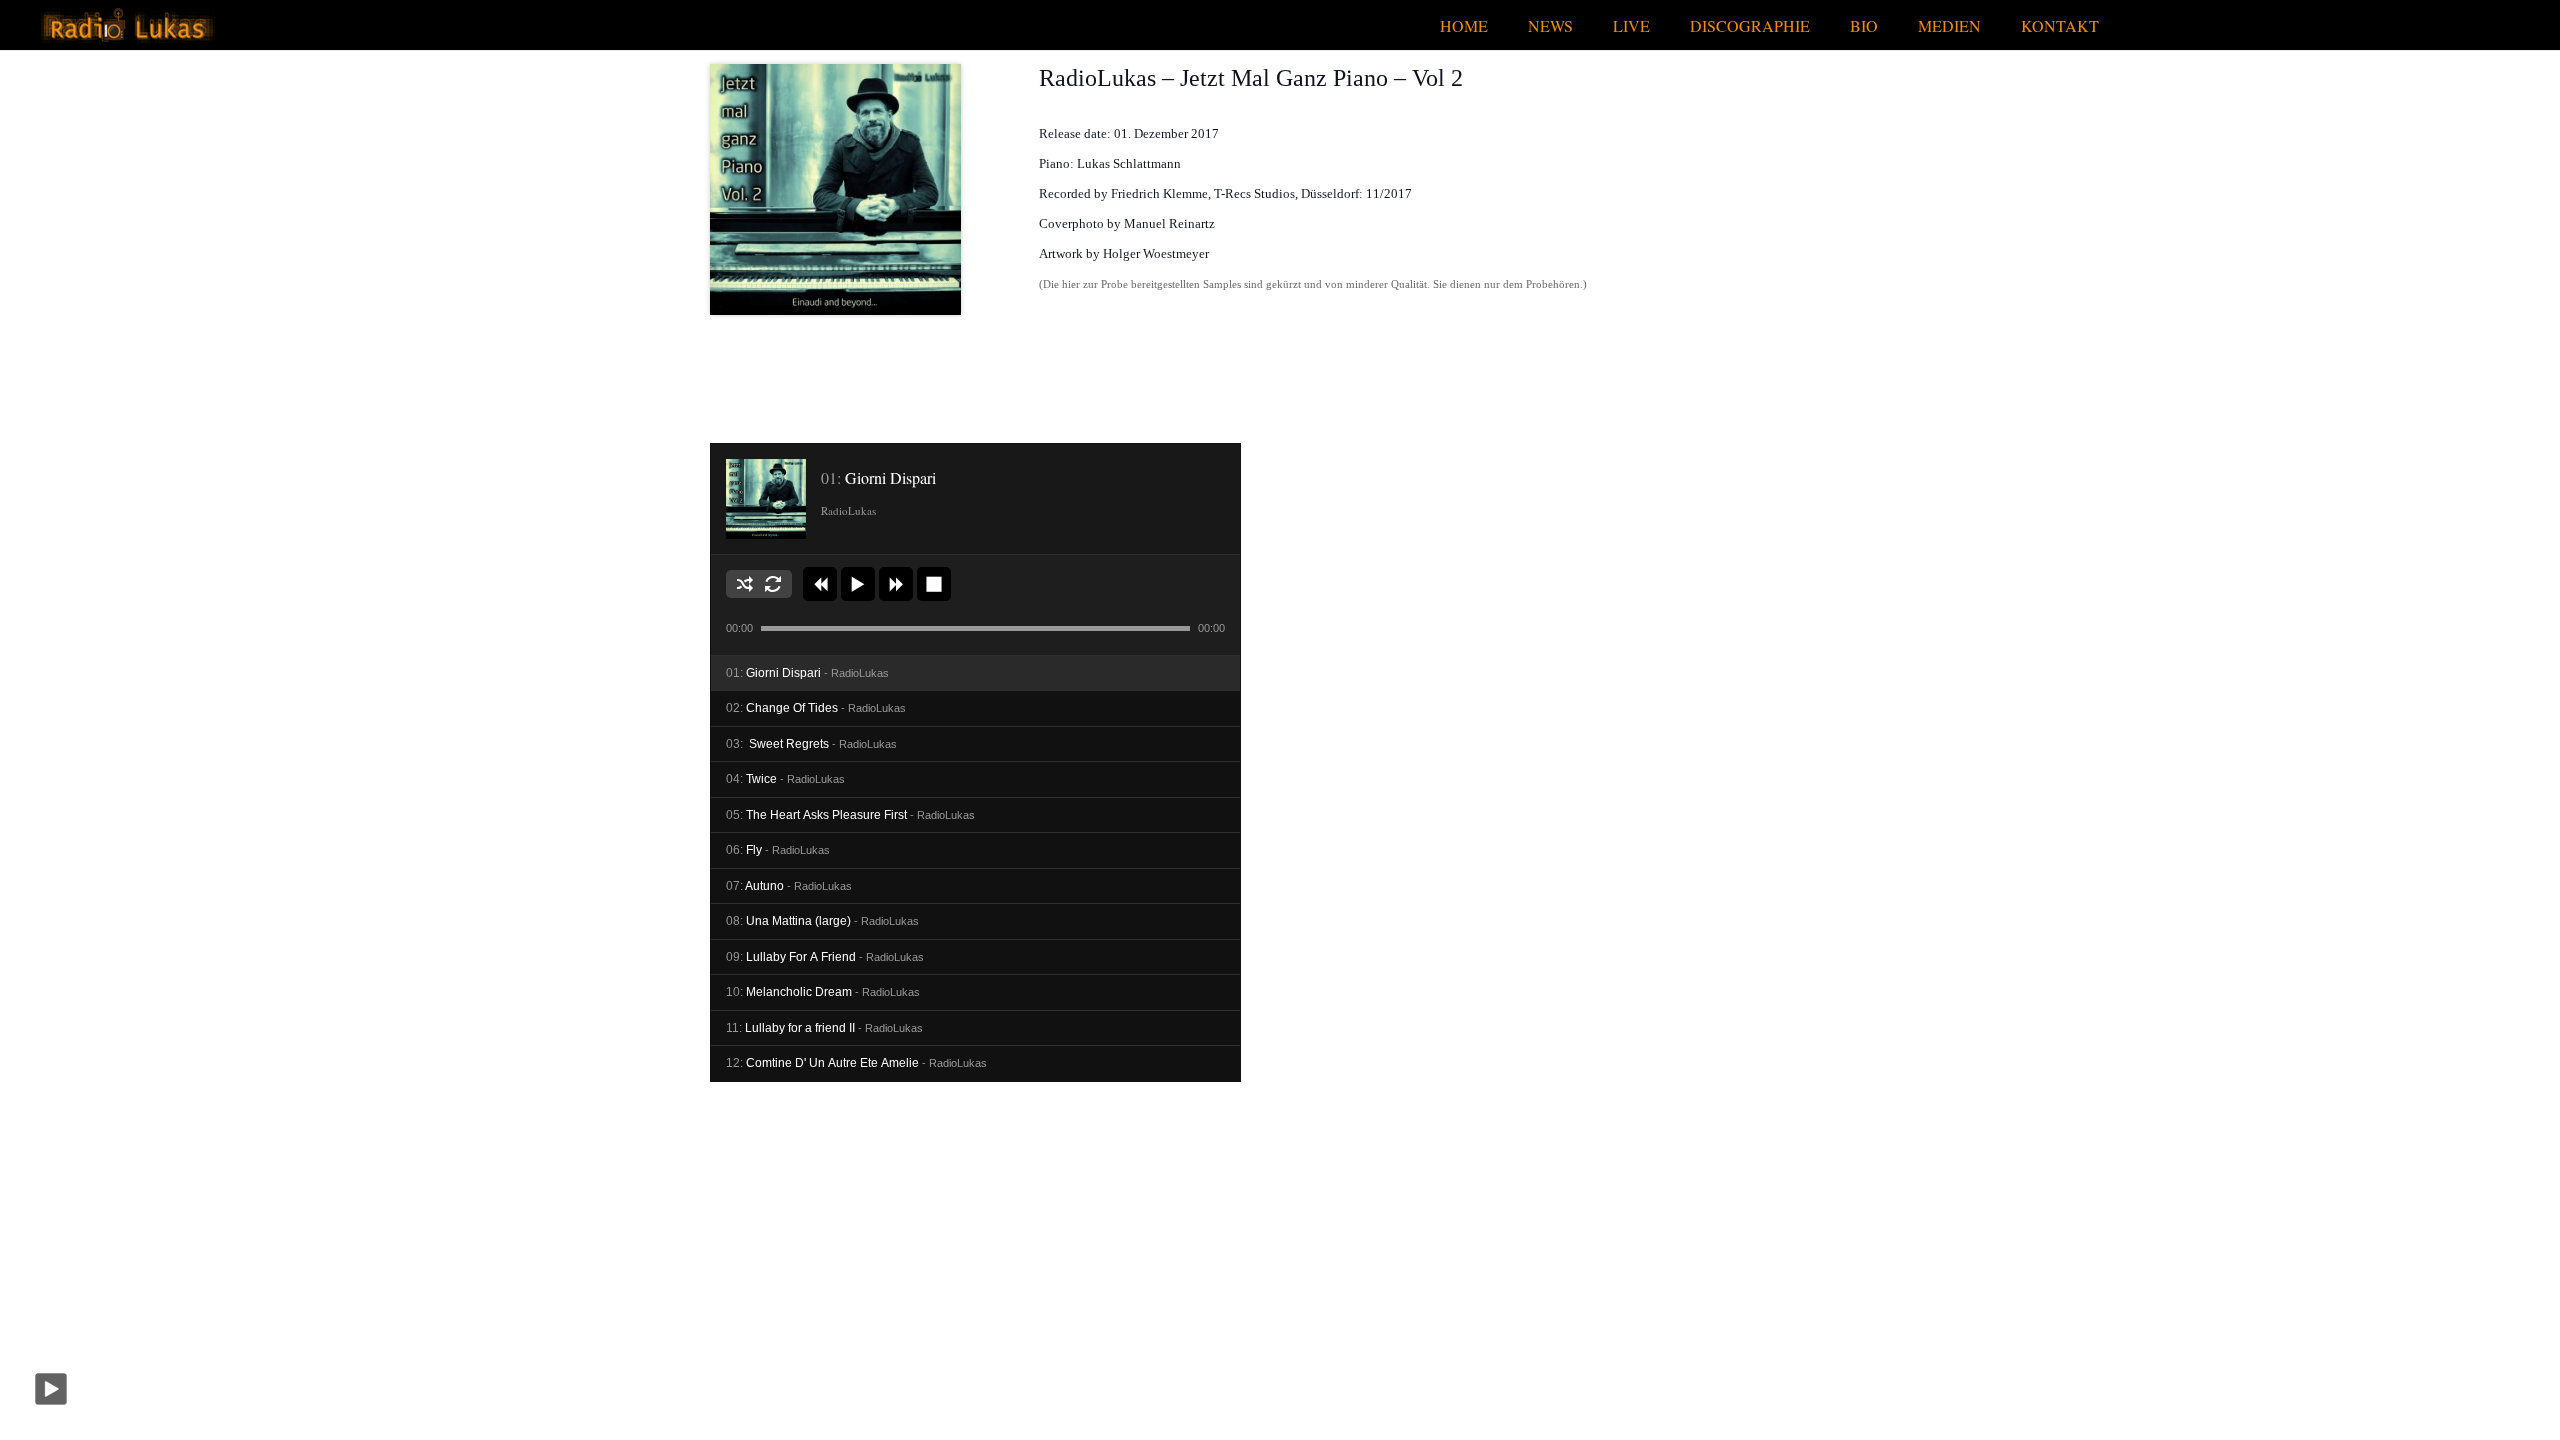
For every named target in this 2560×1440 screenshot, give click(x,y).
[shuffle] (745, 584)
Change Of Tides (816, 708)
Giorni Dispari (807, 673)
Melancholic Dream (823, 992)
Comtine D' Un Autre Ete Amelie (856, 1063)
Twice (785, 779)
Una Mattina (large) (822, 921)
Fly (778, 850)
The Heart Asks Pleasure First (850, 815)
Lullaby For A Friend (825, 957)
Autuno (789, 886)
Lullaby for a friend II (824, 1028)
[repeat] (773, 584)
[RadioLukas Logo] (127, 25)
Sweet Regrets (811, 744)
